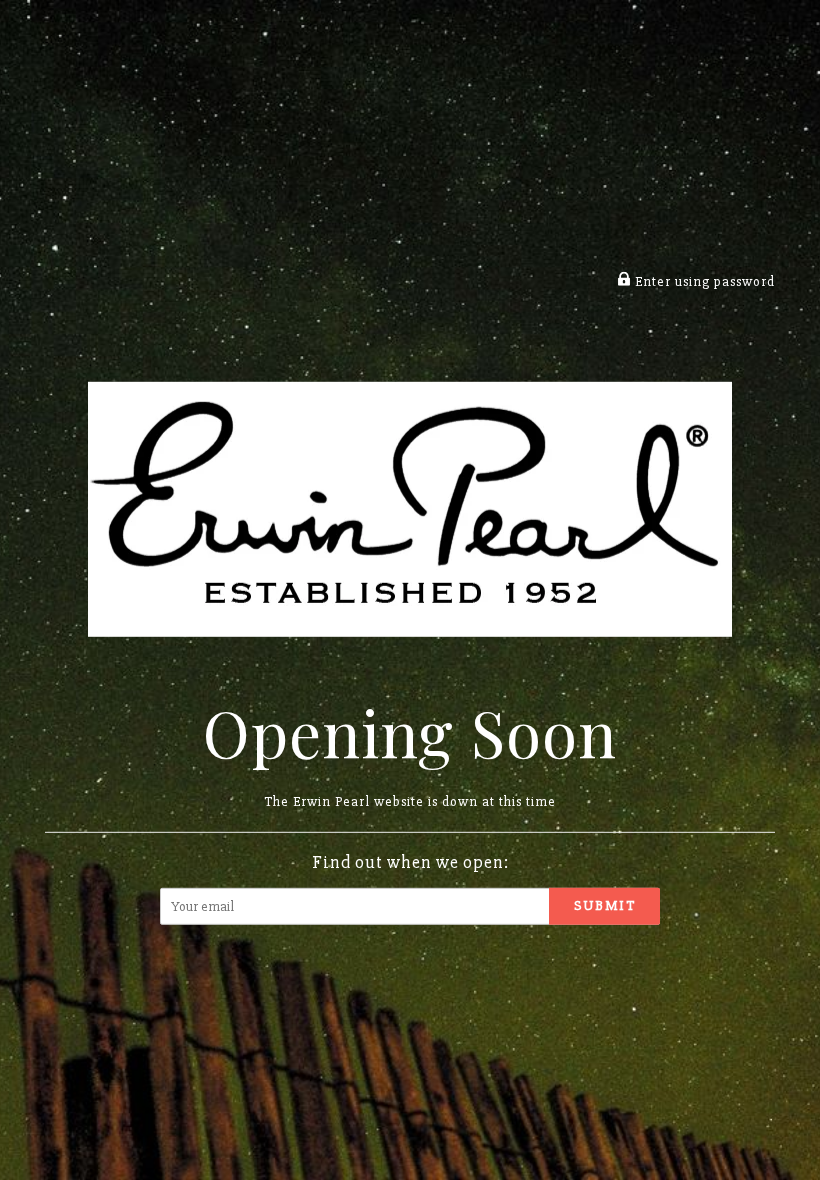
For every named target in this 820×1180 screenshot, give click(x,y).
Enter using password (703, 281)
